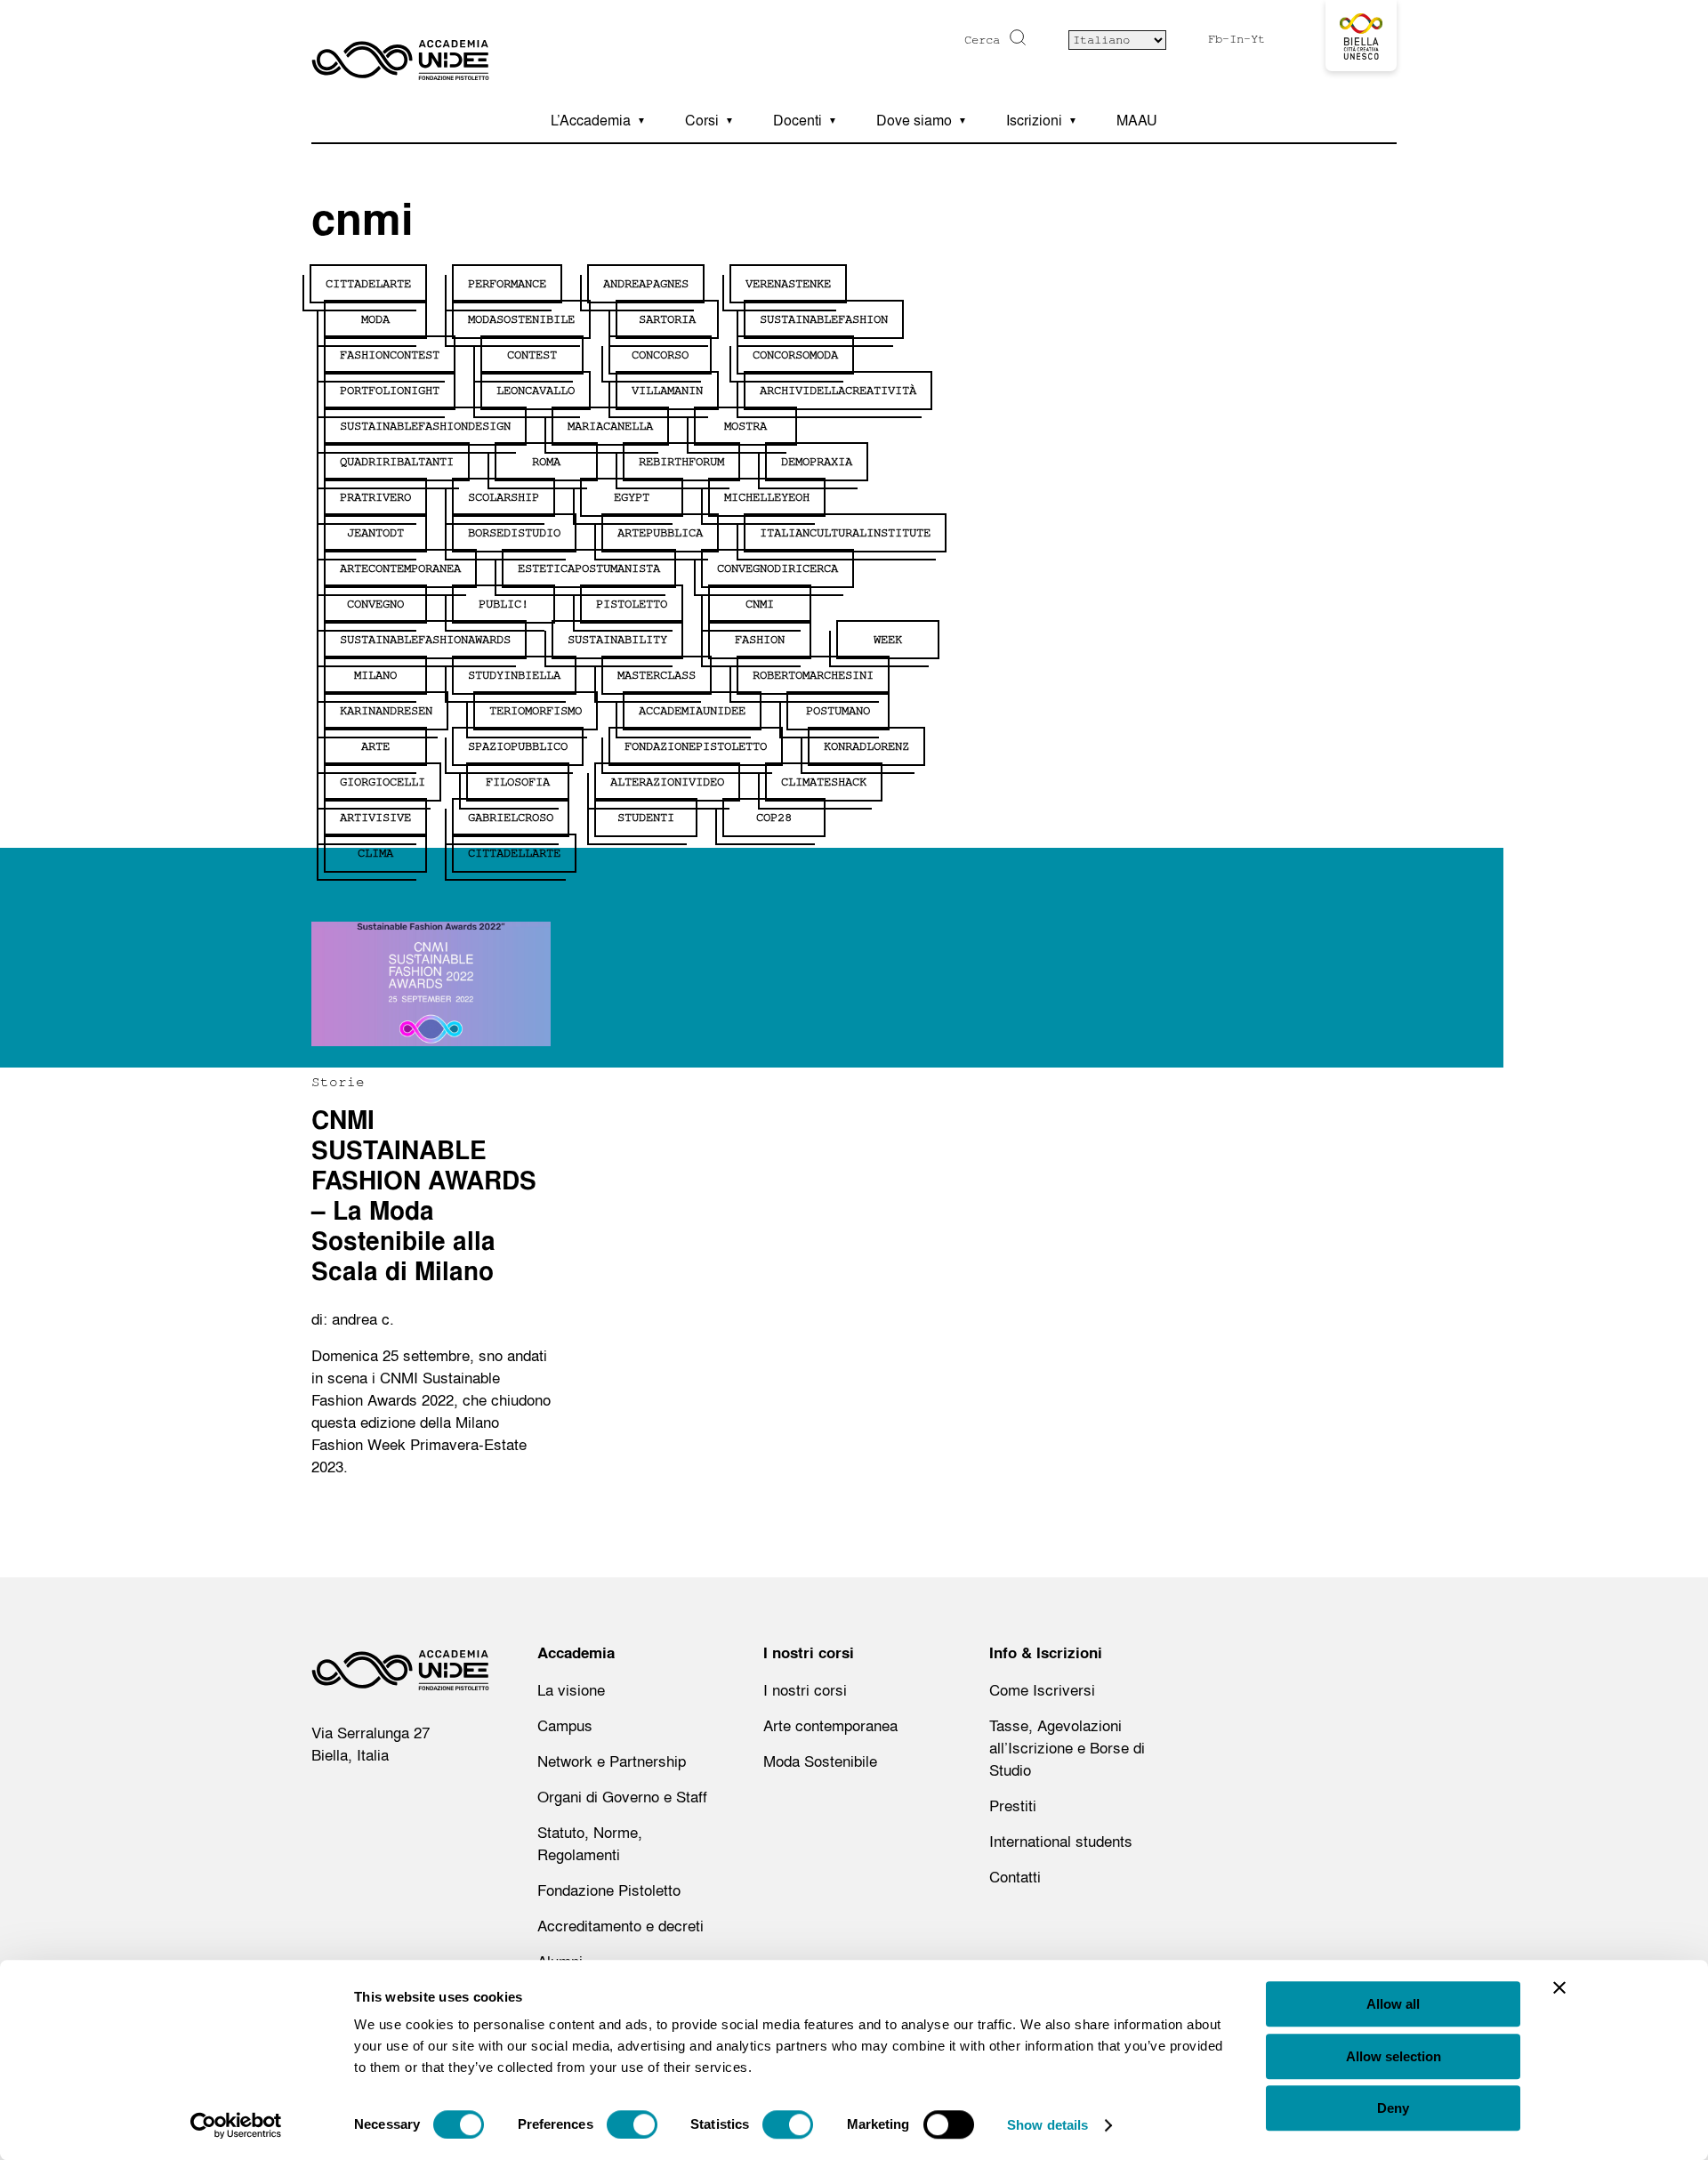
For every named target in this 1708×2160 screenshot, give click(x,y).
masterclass (657, 675)
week (888, 640)
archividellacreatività (838, 391)
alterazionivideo (667, 782)
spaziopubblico (518, 746)
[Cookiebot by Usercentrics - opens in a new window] (236, 2125)
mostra (745, 426)
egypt (632, 497)
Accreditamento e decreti (620, 1926)
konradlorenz (866, 746)
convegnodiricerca (777, 568)
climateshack (824, 782)
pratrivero (375, 497)
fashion (760, 640)
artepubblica (660, 533)
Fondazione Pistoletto (609, 1890)
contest (532, 355)
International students (1061, 1841)
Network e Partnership (612, 1761)
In (1237, 39)
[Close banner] (1559, 1987)
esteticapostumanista (589, 568)
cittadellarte (514, 853)
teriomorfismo (536, 711)
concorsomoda (795, 355)
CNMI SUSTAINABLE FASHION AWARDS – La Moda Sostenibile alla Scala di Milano (424, 1196)
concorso (660, 355)
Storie (338, 1082)
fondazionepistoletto (696, 746)
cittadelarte (368, 284)
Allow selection (1394, 2056)
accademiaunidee (692, 711)
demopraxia (817, 462)
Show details (1047, 2125)
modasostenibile (521, 319)
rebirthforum (681, 462)
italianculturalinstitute (845, 533)
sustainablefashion (824, 319)
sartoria (667, 319)
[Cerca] (1015, 37)
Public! (504, 604)
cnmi (760, 604)
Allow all (1393, 2004)
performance (507, 284)
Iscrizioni (1034, 120)
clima (375, 853)
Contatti (1015, 1877)
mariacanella (610, 426)
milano (375, 675)
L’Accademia (591, 120)
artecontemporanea (400, 568)
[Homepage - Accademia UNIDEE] (400, 49)
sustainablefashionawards (425, 640)
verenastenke (788, 284)
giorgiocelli (383, 782)
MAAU (1137, 120)
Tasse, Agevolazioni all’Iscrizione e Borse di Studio (1067, 1748)
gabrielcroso (511, 818)
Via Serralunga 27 (371, 1733)
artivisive (375, 818)
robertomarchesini (813, 675)
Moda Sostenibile (820, 1761)
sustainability (617, 640)
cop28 (774, 818)
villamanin (667, 391)
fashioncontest (390, 355)
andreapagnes (646, 284)
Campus (565, 1725)
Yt (1258, 39)
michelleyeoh (767, 497)
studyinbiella (514, 675)
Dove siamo (914, 120)
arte (375, 746)
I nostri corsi (805, 1690)
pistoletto (632, 604)
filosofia (518, 782)
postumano (838, 711)
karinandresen (386, 711)
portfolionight (390, 391)
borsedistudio (514, 533)
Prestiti (1013, 1805)
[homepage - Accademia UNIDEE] (400, 1674)
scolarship (504, 497)
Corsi (702, 120)
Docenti (798, 120)
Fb (1215, 39)
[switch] (632, 2124)
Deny (1393, 2108)
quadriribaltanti (397, 462)
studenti (646, 818)
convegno (375, 604)
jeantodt (375, 533)
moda (375, 319)
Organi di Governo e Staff (622, 1797)
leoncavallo (536, 391)
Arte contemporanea (830, 1725)
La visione (571, 1690)
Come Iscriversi (1042, 1690)
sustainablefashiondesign (425, 426)
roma (546, 462)
